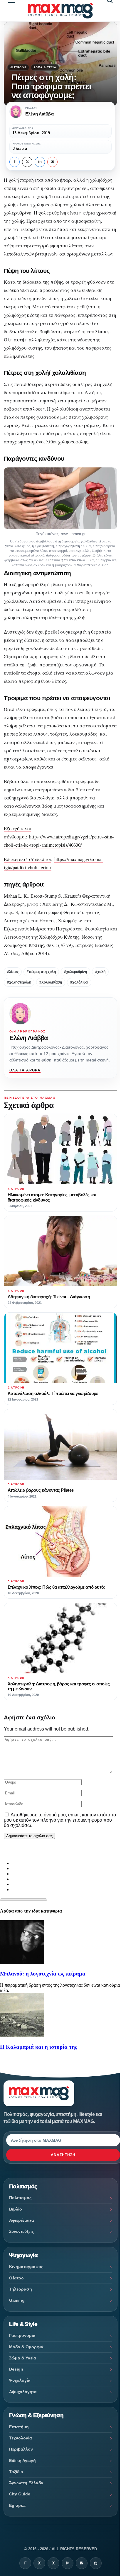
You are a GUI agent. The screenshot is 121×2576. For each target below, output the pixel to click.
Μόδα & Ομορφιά (26, 2347)
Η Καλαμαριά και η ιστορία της (39, 2047)
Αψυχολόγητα (23, 2392)
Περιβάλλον (21, 2449)
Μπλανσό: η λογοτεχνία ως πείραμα (43, 1974)
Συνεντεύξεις (21, 2231)
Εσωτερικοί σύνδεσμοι (27, 859)
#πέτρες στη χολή (41, 972)
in (40, 162)
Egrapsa (17, 2505)
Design (16, 2369)
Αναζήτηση (63, 2155)
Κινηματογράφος (26, 2267)
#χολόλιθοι (79, 982)
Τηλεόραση (21, 2289)
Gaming (17, 2300)
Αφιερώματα (22, 2220)
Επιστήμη (19, 2427)
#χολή (100, 972)
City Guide (20, 2494)
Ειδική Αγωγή (22, 2461)
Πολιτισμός (20, 2198)
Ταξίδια (16, 2472)
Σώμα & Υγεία (45, 67)
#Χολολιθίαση (51, 982)
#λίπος (13, 972)
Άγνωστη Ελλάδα (26, 2483)
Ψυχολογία (20, 2380)
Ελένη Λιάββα (29, 1038)
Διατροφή (18, 67)
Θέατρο (16, 2278)
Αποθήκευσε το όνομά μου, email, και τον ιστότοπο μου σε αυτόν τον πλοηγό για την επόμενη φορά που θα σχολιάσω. (60, 1820)
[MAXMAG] (60, 10)
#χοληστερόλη (19, 982)
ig (68, 2563)
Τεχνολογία (21, 2438)
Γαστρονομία (22, 2335)
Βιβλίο (16, 2209)
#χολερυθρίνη (75, 972)
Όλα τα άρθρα (25, 1070)
